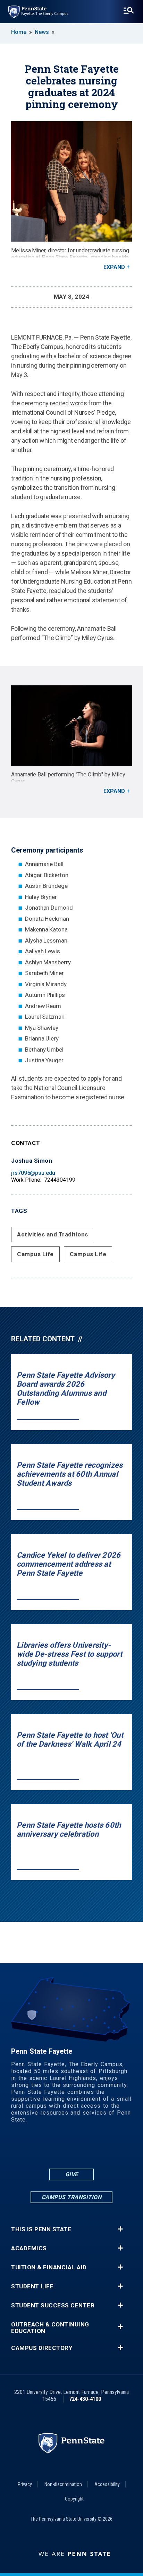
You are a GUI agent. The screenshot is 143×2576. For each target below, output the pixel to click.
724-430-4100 (85, 2399)
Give (72, 2174)
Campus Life (35, 1254)
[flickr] (62, 2148)
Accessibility (107, 2484)
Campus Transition (72, 2197)
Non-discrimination (63, 2484)
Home (19, 32)
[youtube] (81, 2148)
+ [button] (120, 2229)
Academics (29, 2248)
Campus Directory (42, 2348)
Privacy (25, 2484)
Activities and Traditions (53, 1234)
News (42, 32)
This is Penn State (41, 2229)
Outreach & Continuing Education (50, 2328)
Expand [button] (114, 267)
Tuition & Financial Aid (49, 2267)
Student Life (32, 2286)
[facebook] (44, 2148)
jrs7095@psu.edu (33, 1173)
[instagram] (99, 2148)
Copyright (74, 2499)
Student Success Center (53, 2305)
